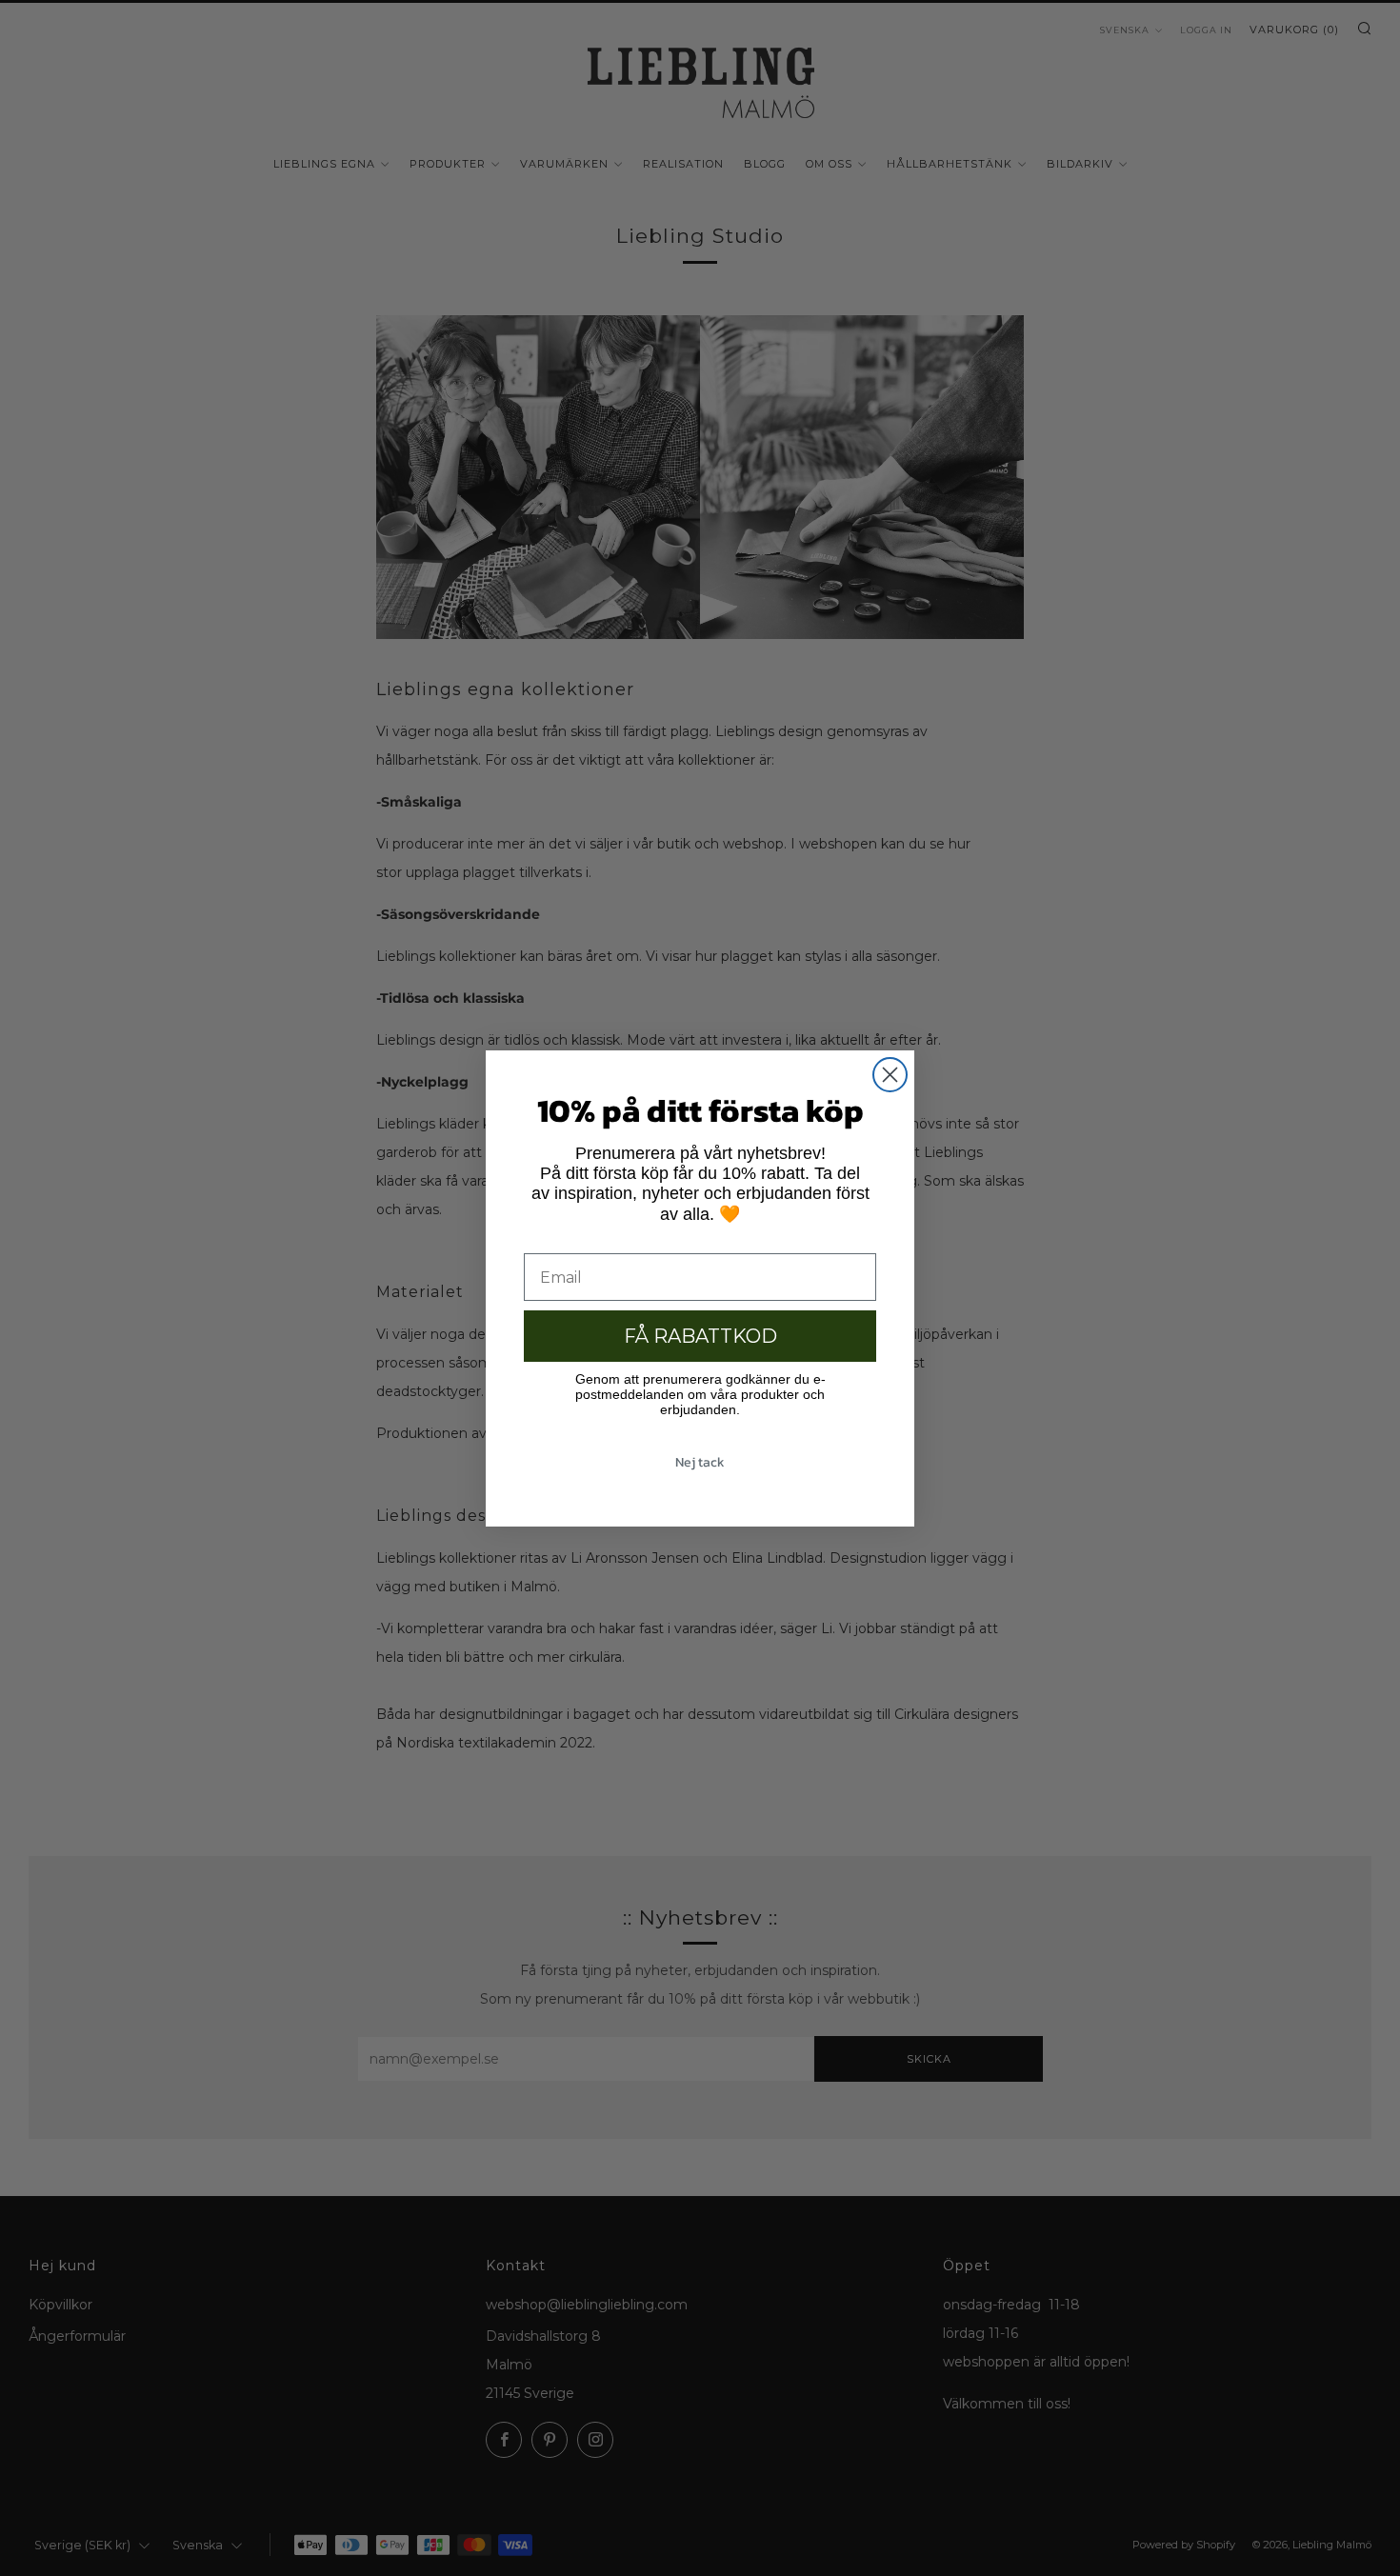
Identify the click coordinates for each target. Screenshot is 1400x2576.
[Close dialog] (890, 1075)
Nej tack (700, 1462)
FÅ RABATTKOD (700, 1336)
